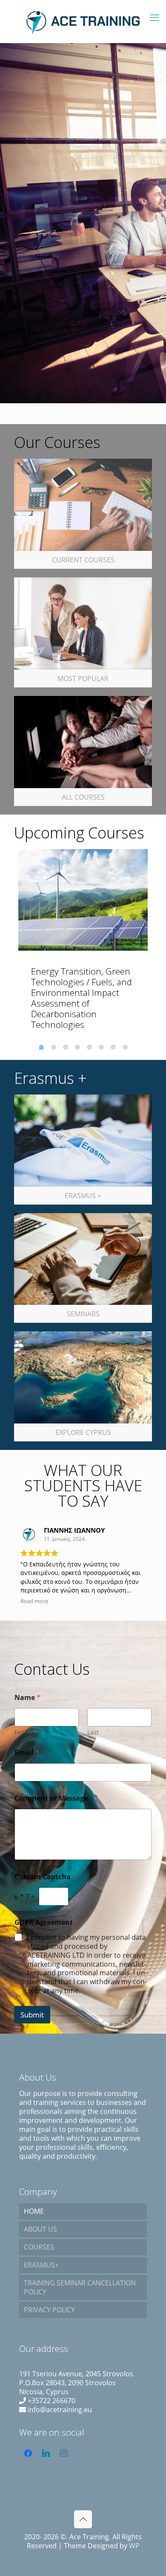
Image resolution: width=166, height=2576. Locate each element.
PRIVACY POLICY (49, 2310)
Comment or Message (51, 1798)
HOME (34, 2211)
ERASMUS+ (41, 2265)
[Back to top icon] (83, 2519)
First (21, 1732)
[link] (83, 514)
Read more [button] (34, 1601)
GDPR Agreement (46, 1923)
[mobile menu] (155, 17)
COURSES (39, 2247)
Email (27, 1753)
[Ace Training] (83, 21)
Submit (32, 2015)
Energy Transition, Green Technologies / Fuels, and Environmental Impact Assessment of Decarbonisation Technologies (82, 998)
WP (134, 2546)
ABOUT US (40, 2229)
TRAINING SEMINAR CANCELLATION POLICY (80, 2287)
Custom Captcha (45, 1877)
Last (93, 1732)
